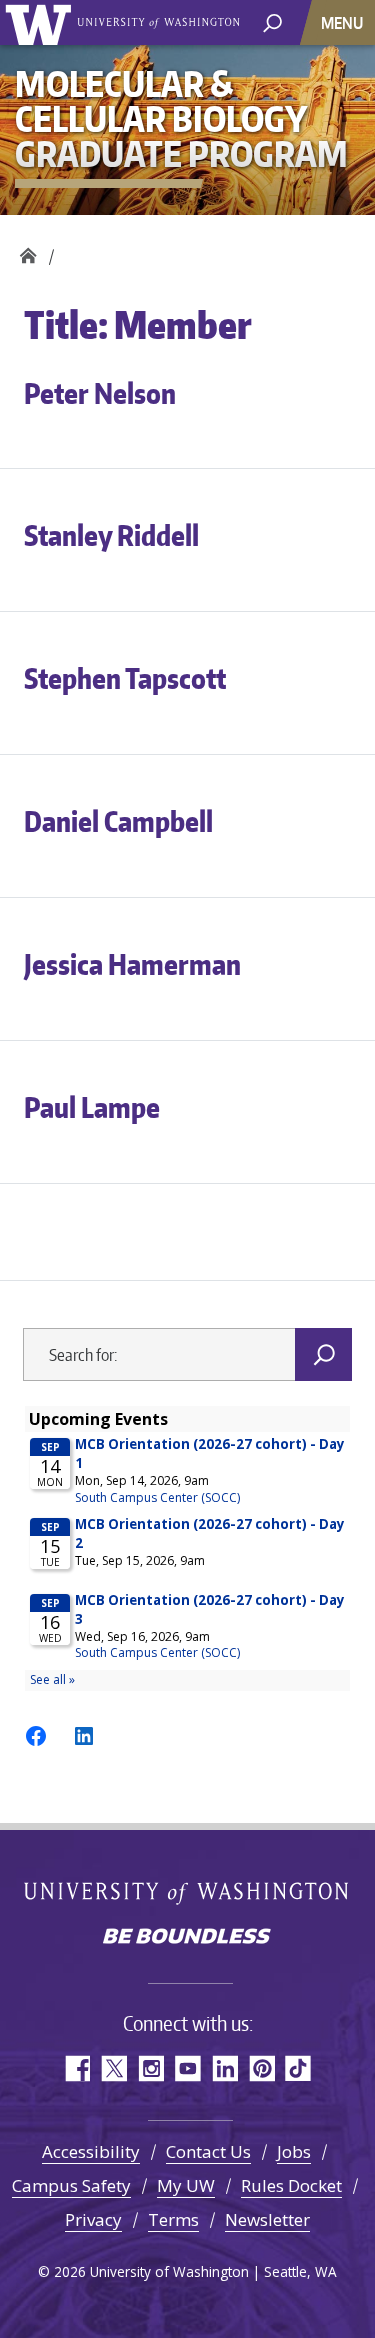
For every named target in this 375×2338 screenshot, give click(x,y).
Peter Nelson (100, 393)
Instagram (150, 2068)
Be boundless (188, 1938)
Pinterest (261, 2068)
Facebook (76, 2068)
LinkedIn (224, 2068)
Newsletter (267, 2219)
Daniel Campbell (118, 821)
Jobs (294, 2151)
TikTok (298, 2068)
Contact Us (208, 2151)
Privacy (93, 2219)
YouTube (187, 2068)
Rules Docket (291, 2185)
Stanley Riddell (111, 535)
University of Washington (41, 22)
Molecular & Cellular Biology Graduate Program (27, 250)
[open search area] (272, 21)
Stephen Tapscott (125, 678)
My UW (186, 2185)
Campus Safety (71, 2185)
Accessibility (91, 2151)
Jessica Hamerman (132, 964)
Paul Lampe (92, 1107)
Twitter (113, 2068)
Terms (173, 2219)
